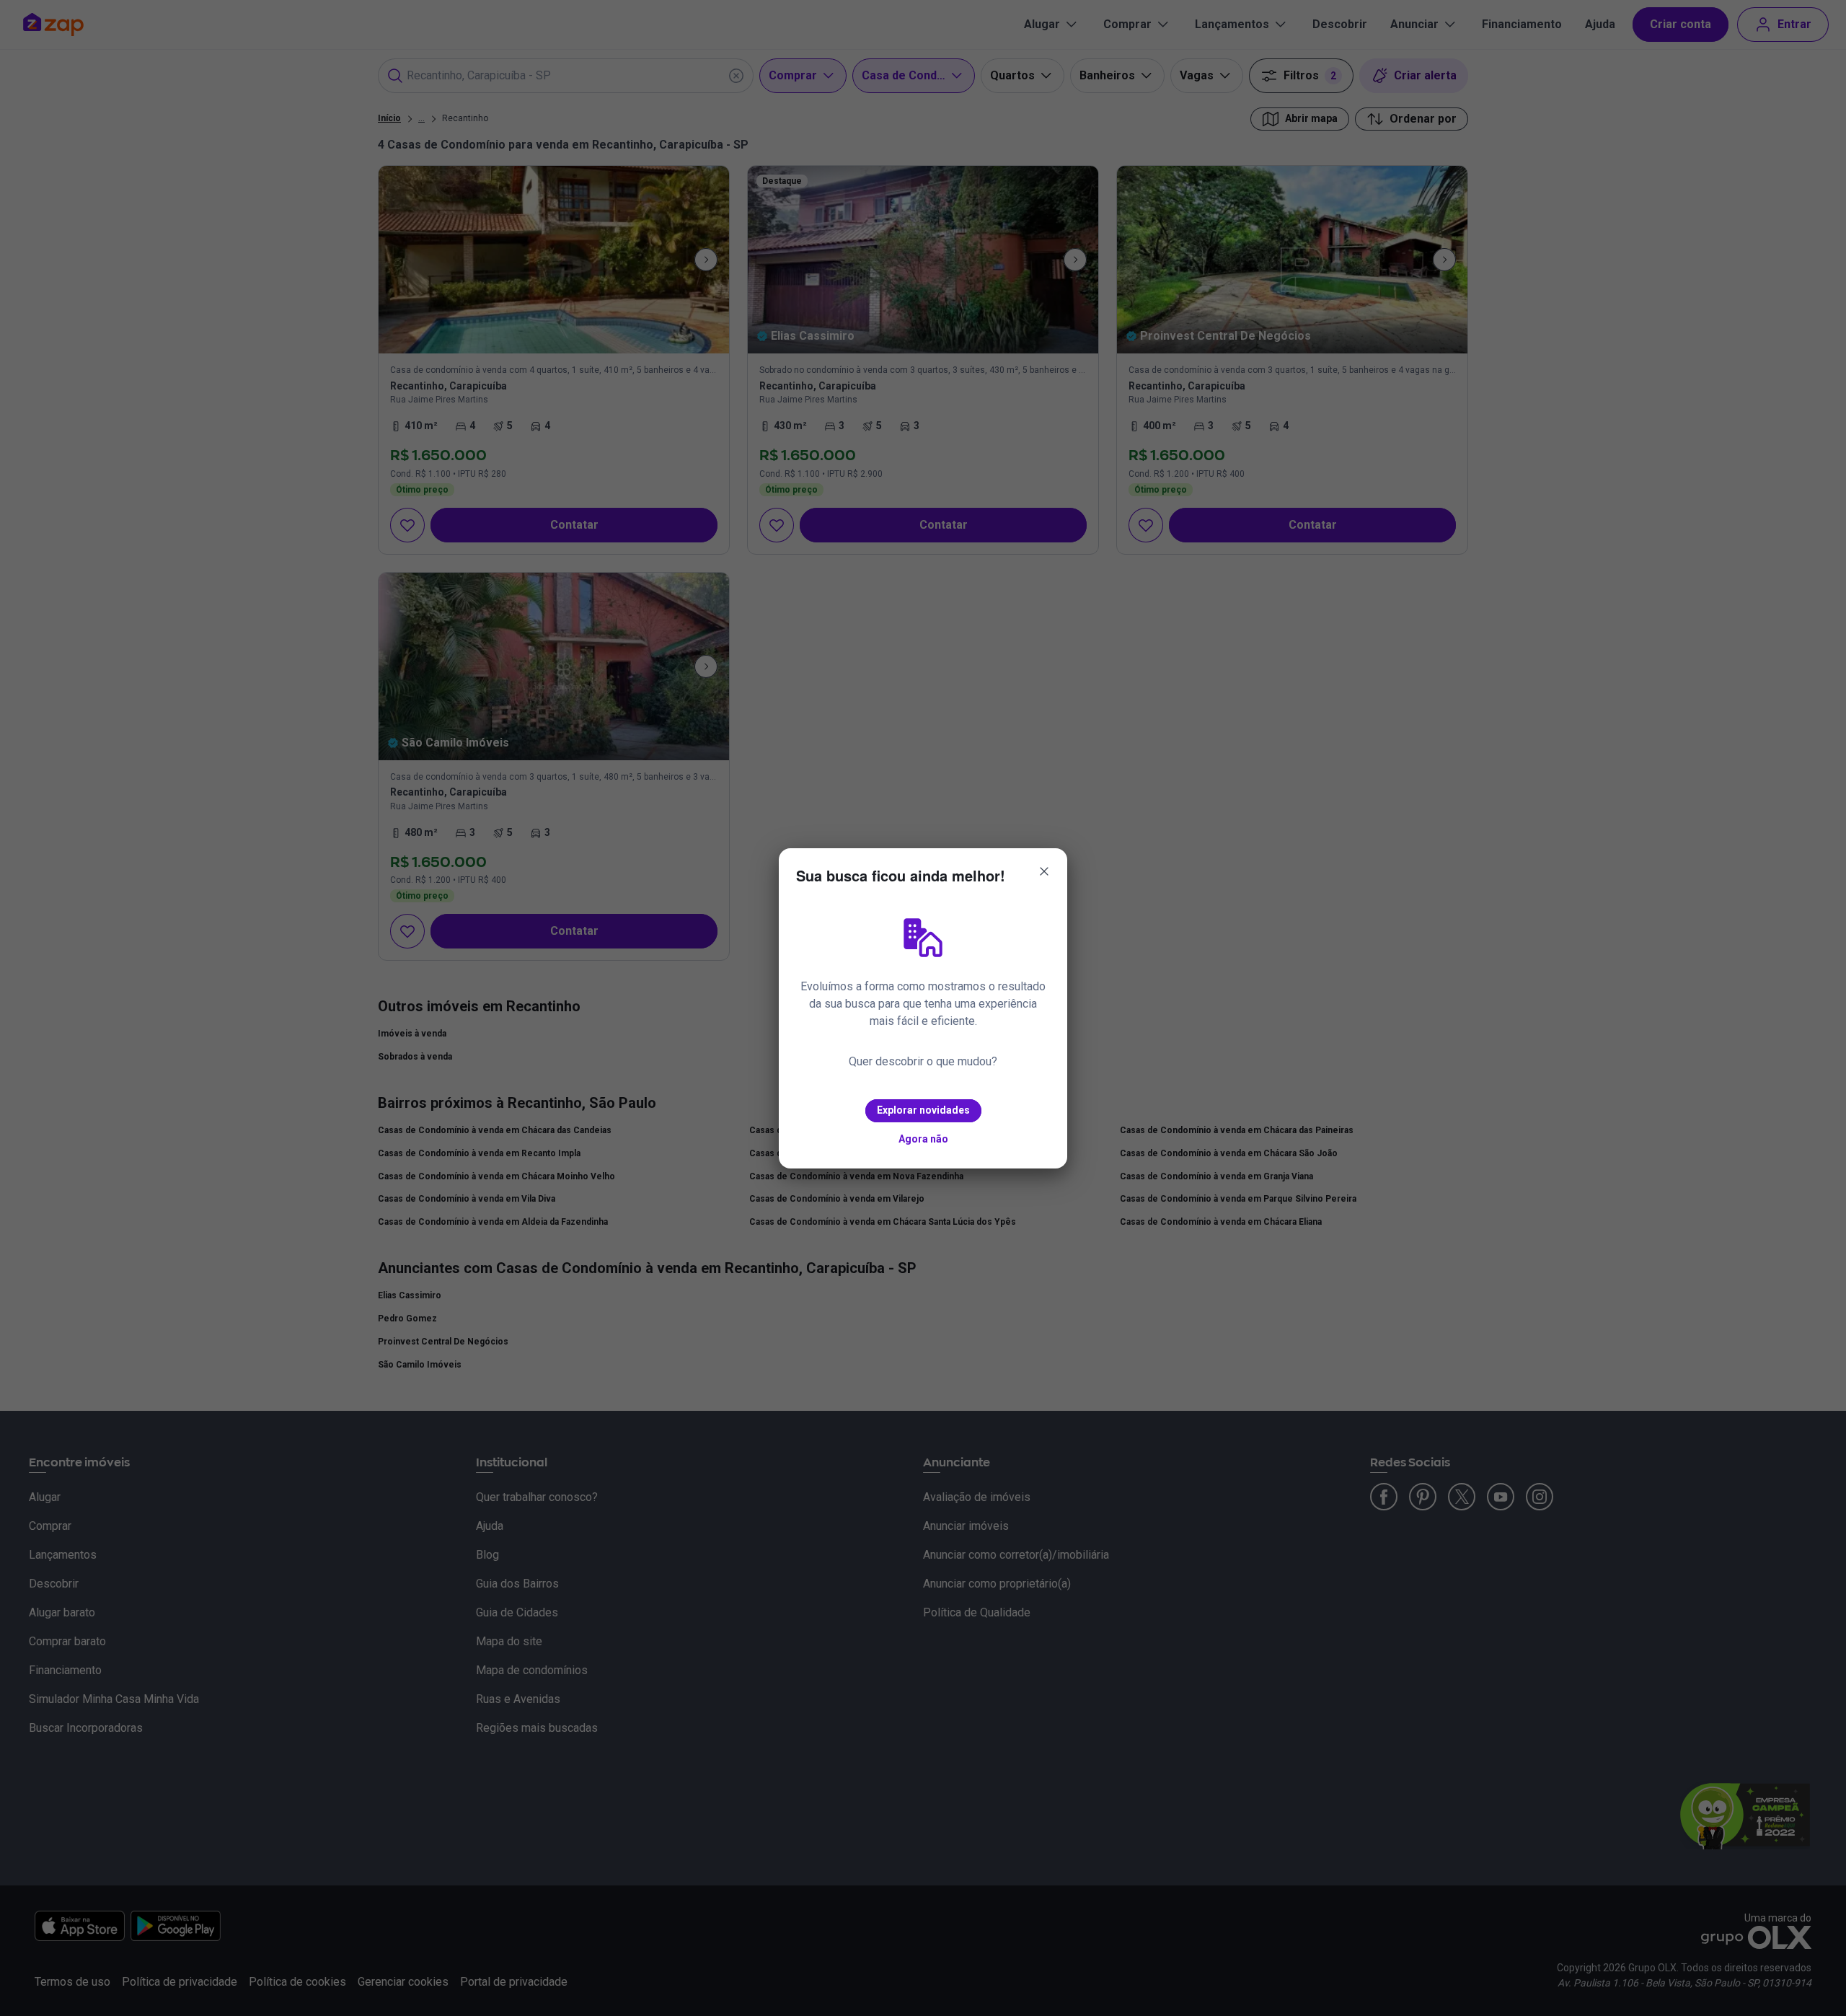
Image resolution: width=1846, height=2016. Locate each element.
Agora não (923, 1139)
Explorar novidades (923, 1110)
